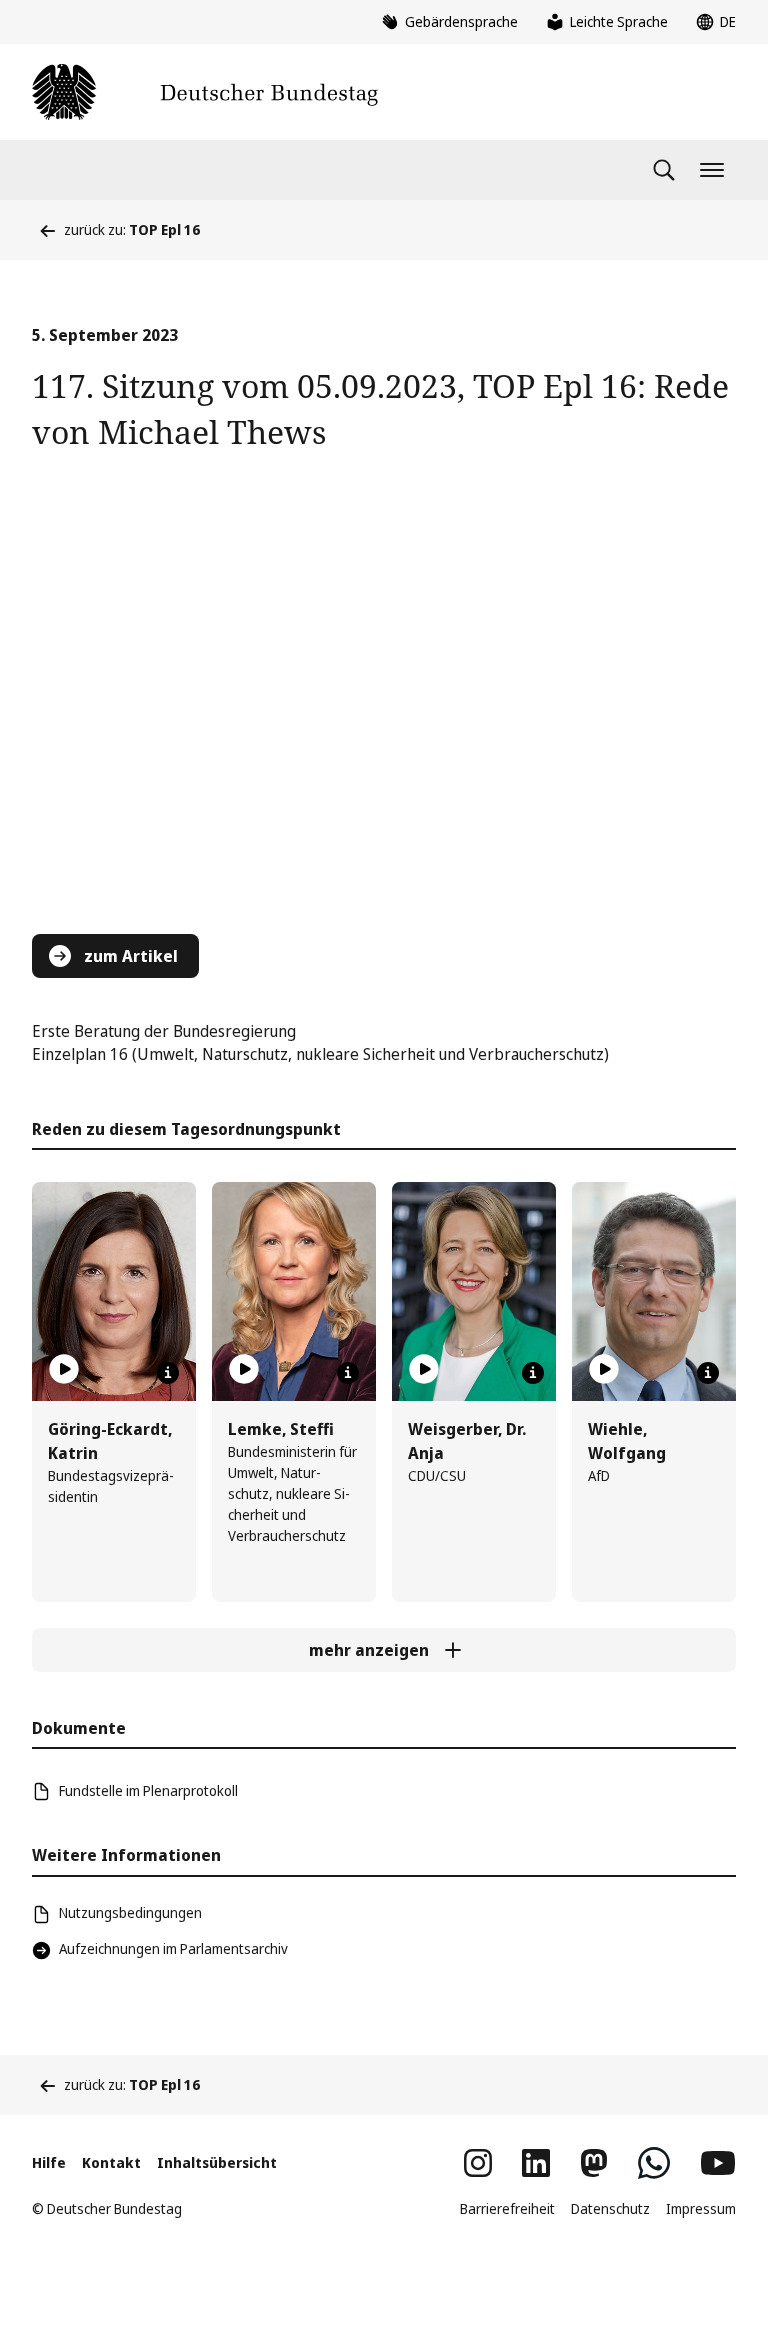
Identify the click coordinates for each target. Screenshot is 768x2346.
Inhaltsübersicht (217, 2162)
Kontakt (111, 2162)
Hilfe (49, 2162)
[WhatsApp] (654, 2163)
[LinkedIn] (536, 2163)
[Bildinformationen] (168, 1373)
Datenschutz (610, 2208)
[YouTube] (718, 2163)
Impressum (701, 2208)
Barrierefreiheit (507, 2208)
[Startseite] (205, 92)
